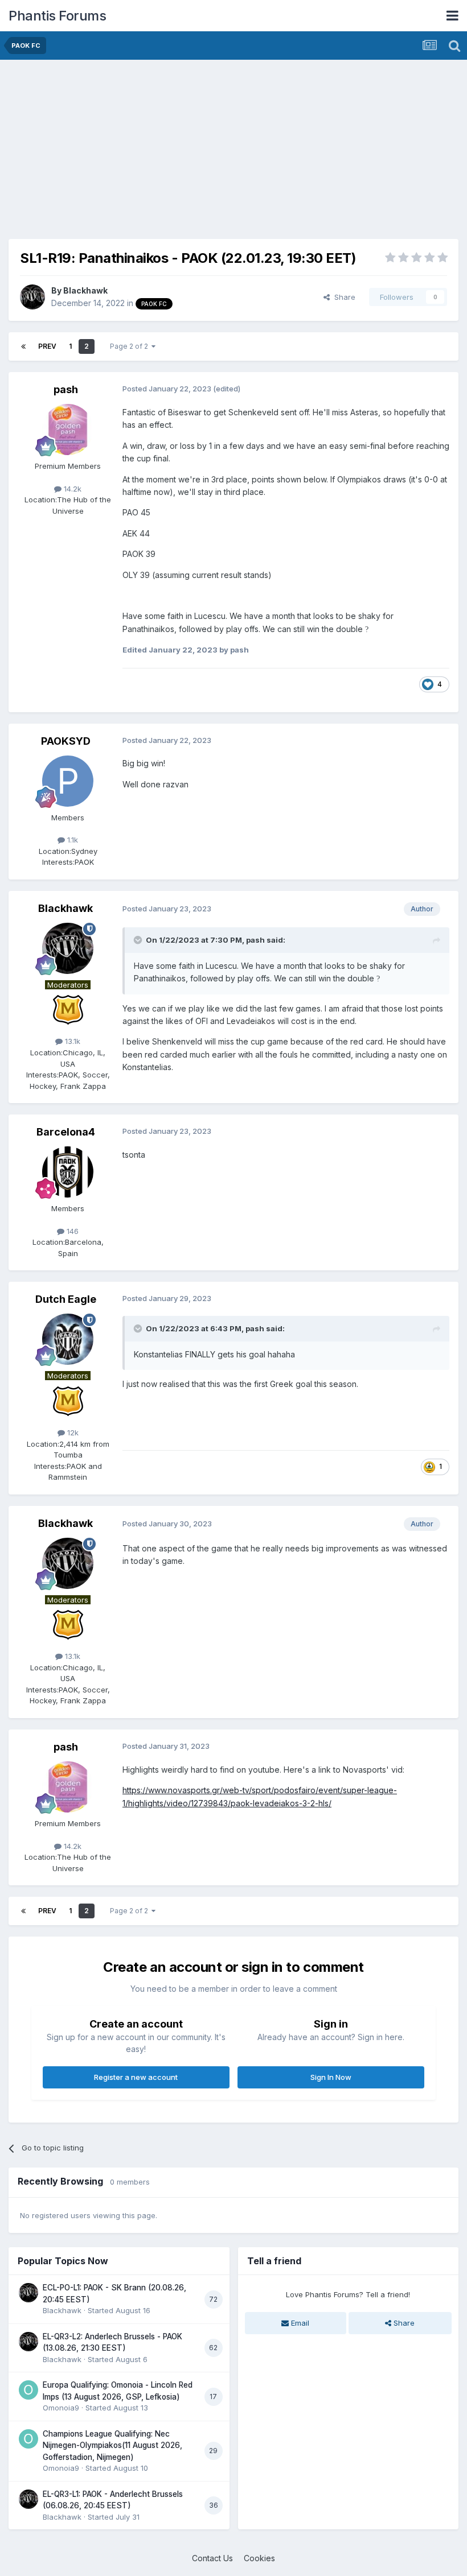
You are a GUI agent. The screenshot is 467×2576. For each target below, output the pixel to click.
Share (343, 297)
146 (71, 1231)
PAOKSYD (66, 741)
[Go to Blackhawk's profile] (32, 297)
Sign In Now (331, 2077)
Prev (47, 346)
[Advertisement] (142, 148)
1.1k (71, 840)
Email (299, 2323)
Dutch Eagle (66, 1299)
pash (66, 389)
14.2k (71, 489)
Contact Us (212, 2558)
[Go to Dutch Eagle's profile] (68, 1339)
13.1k (71, 1041)
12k (72, 1433)
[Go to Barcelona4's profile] (68, 1172)
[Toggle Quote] (139, 940)
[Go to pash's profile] (68, 430)
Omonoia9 (61, 2408)
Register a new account (136, 2077)
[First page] (23, 346)
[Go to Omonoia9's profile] (28, 2390)
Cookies (259, 2558)
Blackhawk (85, 290)
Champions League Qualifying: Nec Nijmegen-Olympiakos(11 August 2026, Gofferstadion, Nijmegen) (112, 2445)
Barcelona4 (66, 1132)
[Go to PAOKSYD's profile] (68, 781)
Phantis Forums (57, 16)
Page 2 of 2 (131, 346)
